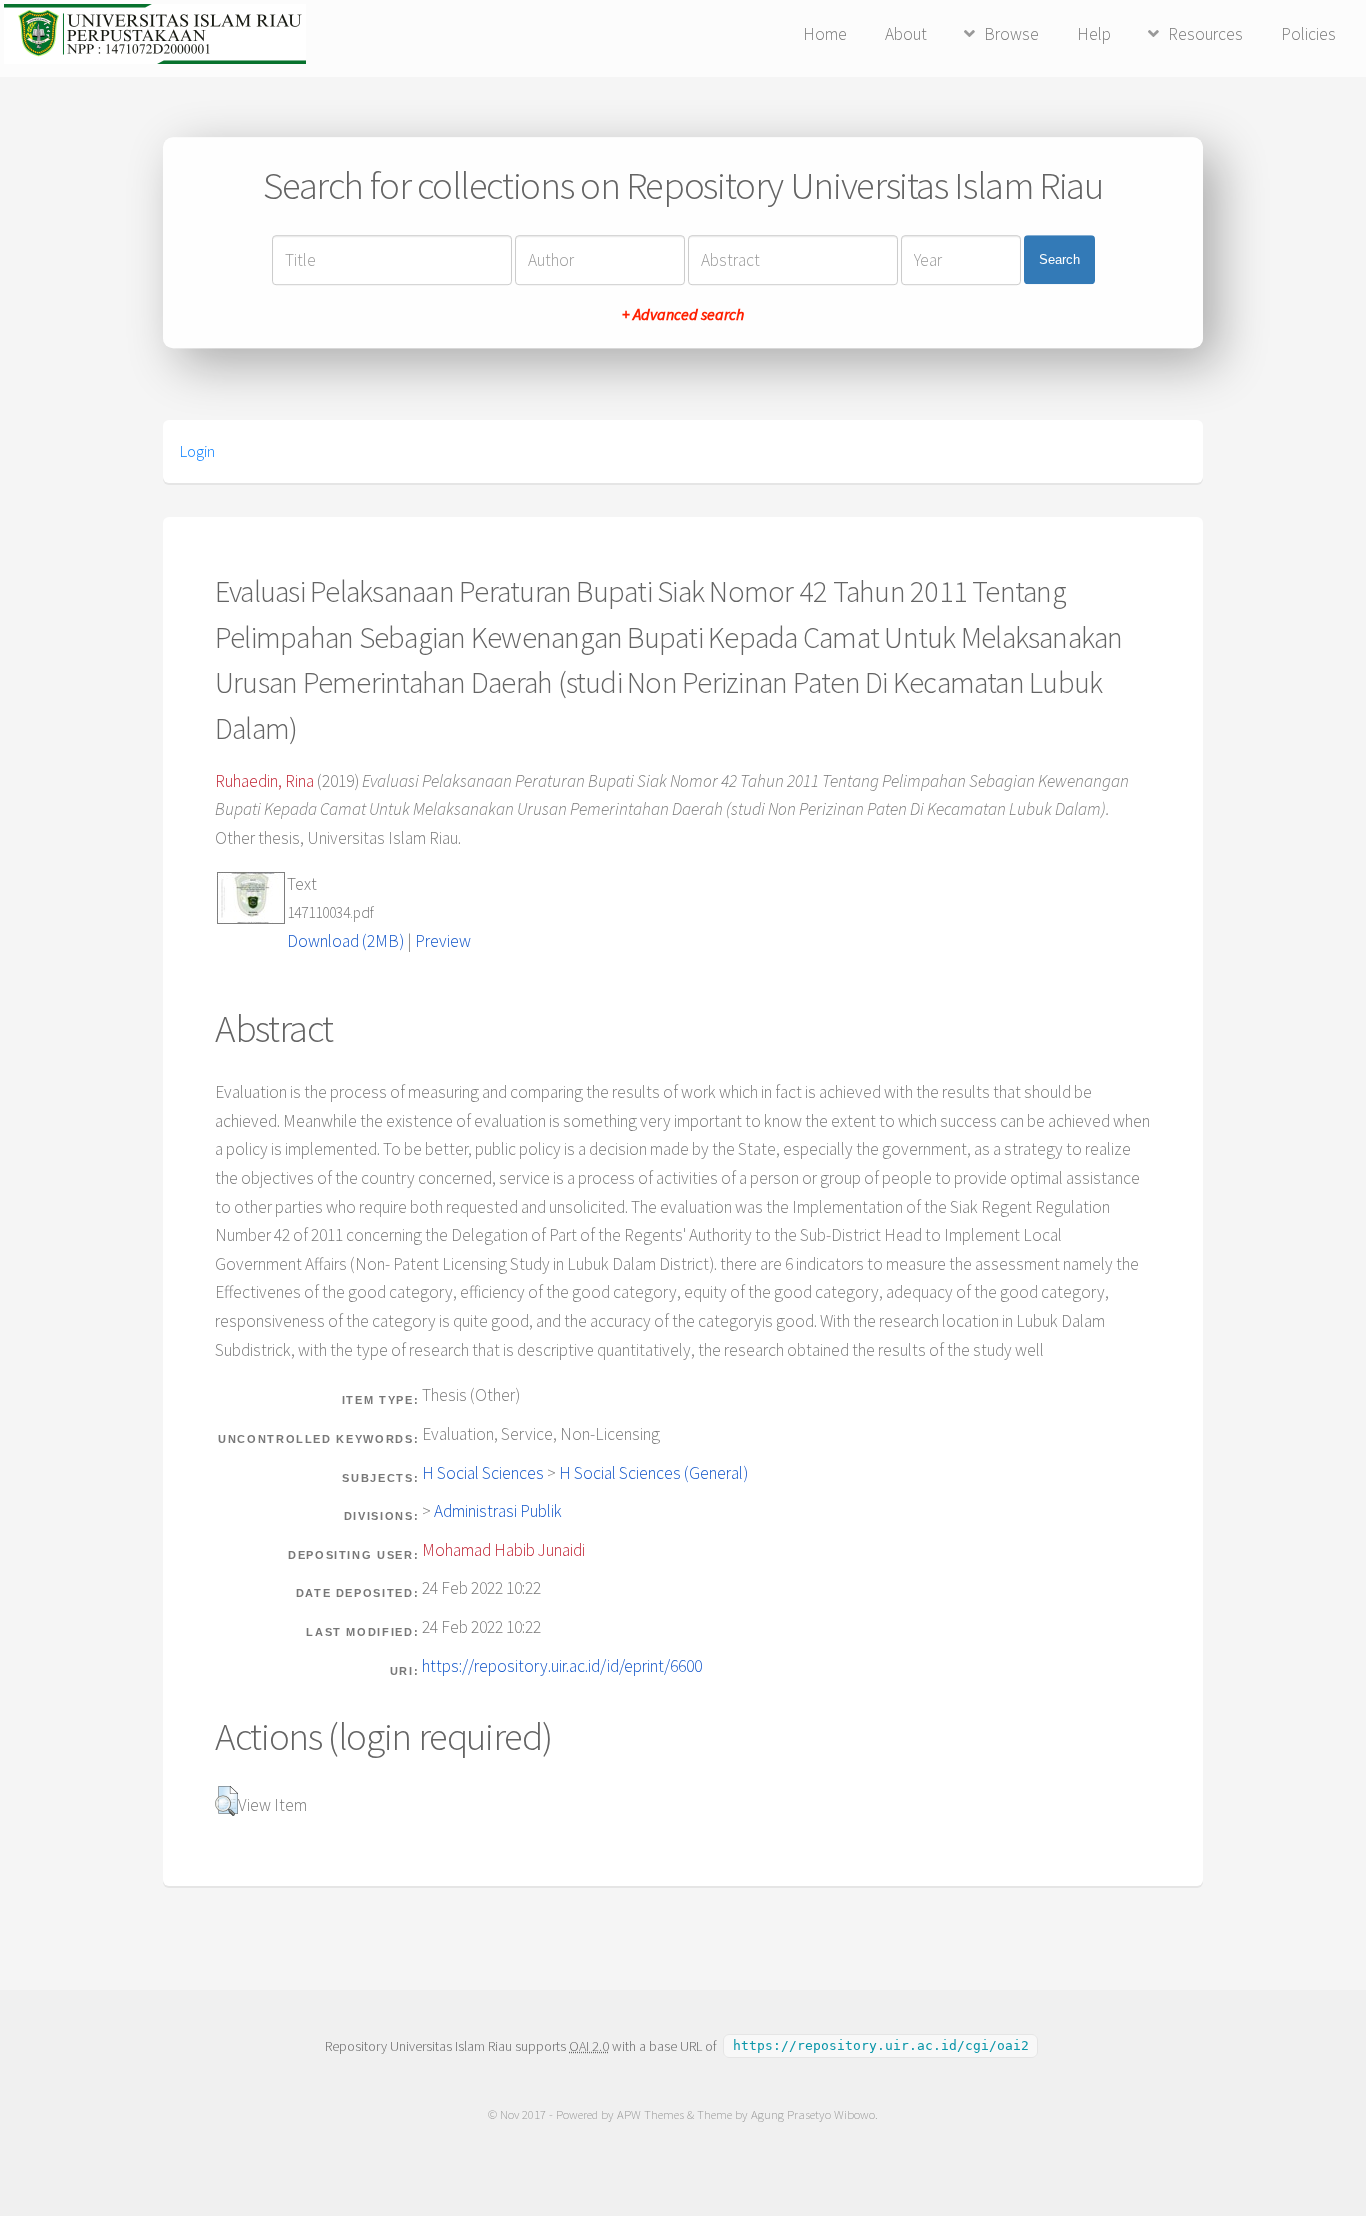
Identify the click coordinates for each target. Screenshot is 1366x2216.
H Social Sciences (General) (653, 1473)
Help (1094, 34)
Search (1059, 259)
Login (197, 451)
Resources (1205, 34)
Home (825, 34)
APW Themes (650, 2114)
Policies (1308, 34)
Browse (1011, 34)
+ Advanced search (683, 314)
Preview (443, 941)
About (906, 34)
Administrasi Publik (498, 1511)
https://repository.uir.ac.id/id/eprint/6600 (562, 1666)
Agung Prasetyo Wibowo (813, 2114)
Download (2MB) (345, 941)
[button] (226, 1801)
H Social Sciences (483, 1473)
